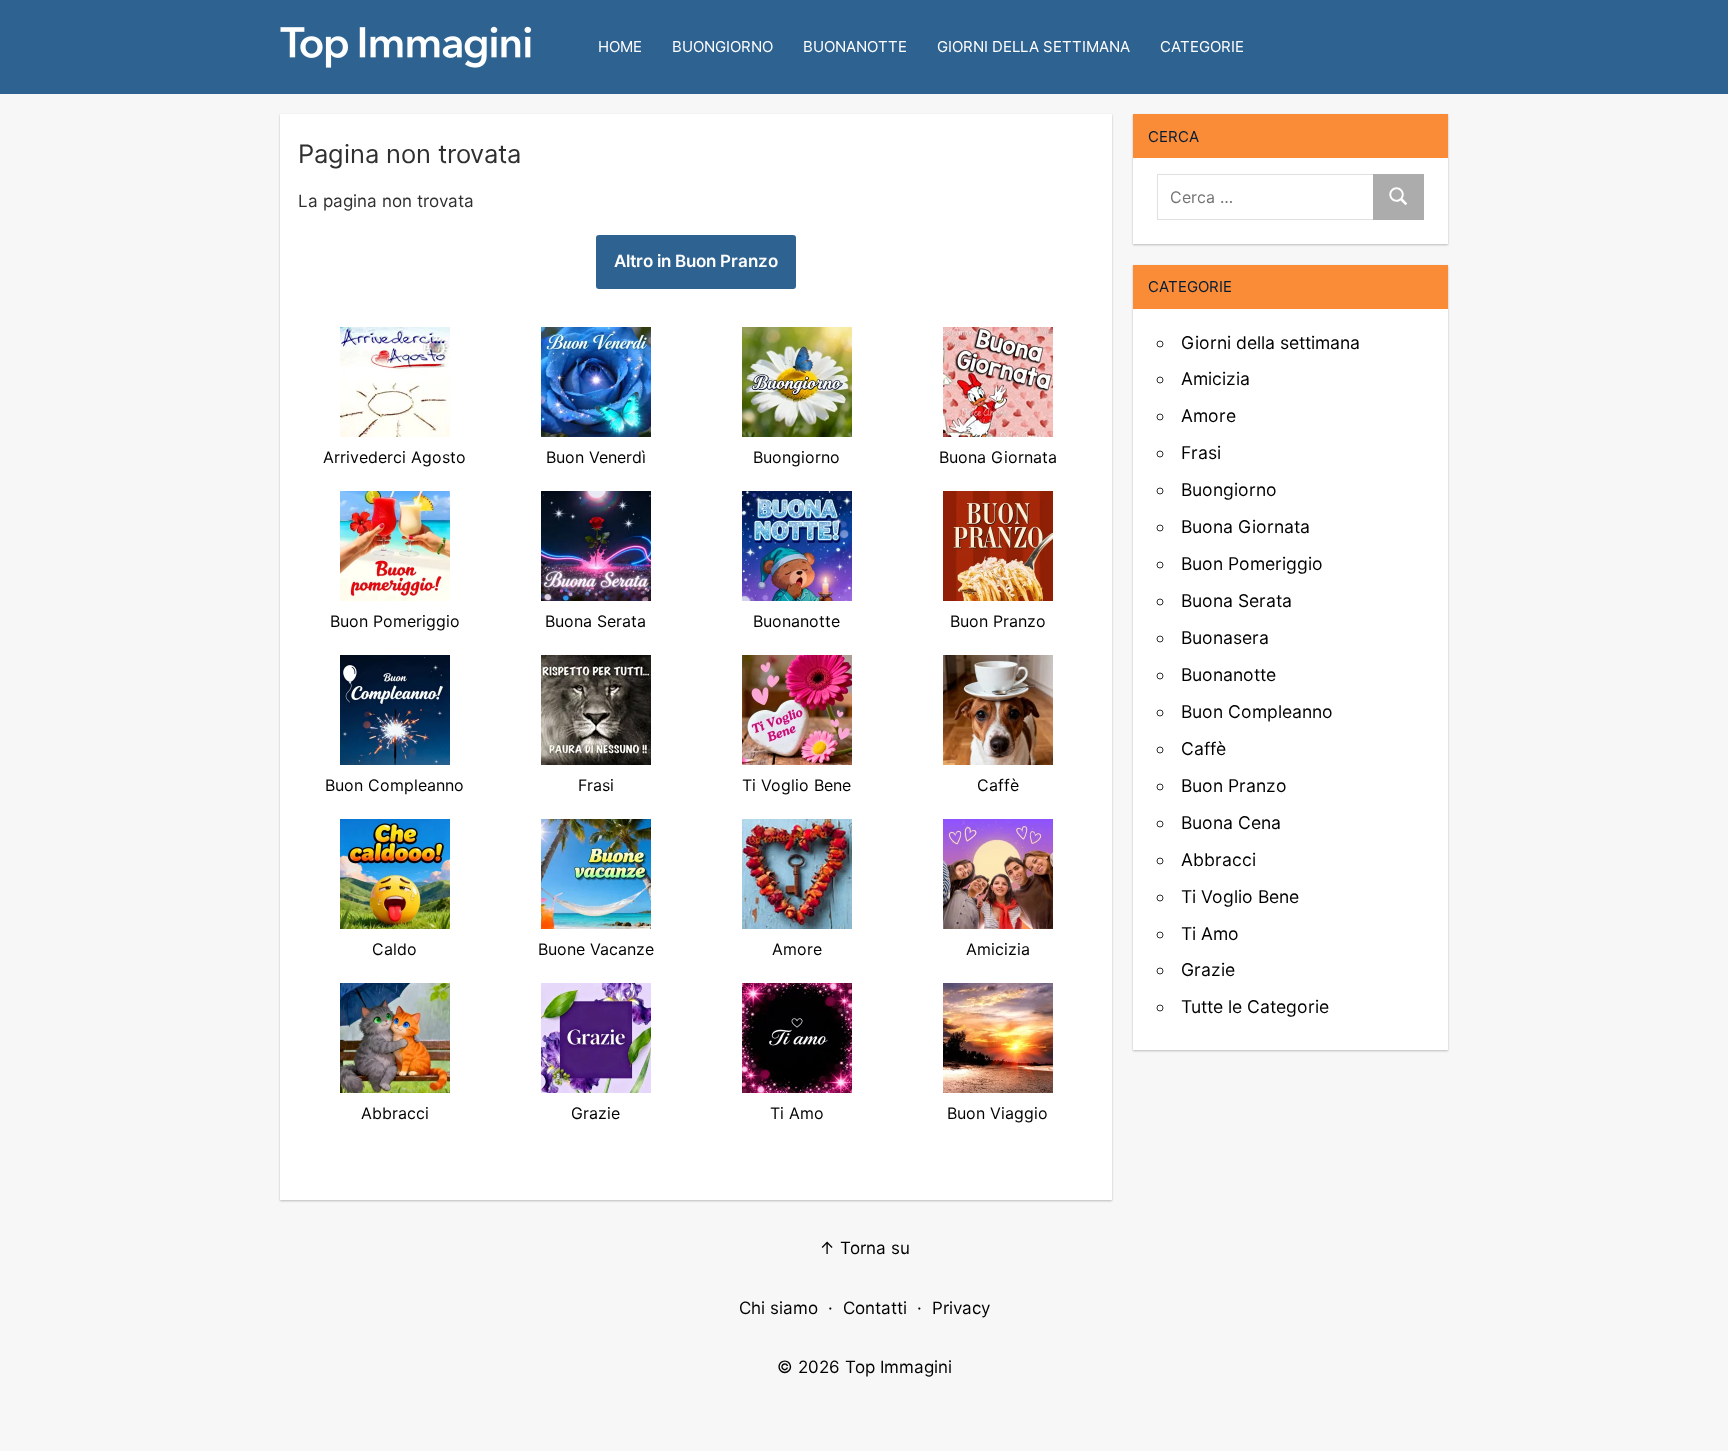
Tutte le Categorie (1255, 1006)
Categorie (1202, 46)
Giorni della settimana (1033, 46)
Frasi (1201, 452)
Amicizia (1215, 378)
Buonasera (1225, 637)
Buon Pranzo (1234, 785)
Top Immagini (898, 1367)
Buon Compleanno (1257, 711)
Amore (1208, 415)
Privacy (961, 1308)
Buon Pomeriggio (1252, 563)
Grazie (1208, 969)
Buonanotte (855, 46)
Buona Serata (1236, 600)
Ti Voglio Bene (1240, 896)
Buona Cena (1231, 822)
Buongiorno (722, 46)
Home (620, 46)
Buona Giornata (1245, 526)
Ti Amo (1210, 933)
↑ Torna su (864, 1248)
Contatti (875, 1308)
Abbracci (1218, 859)
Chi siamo (778, 1308)
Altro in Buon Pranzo (696, 261)
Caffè (1203, 748)
